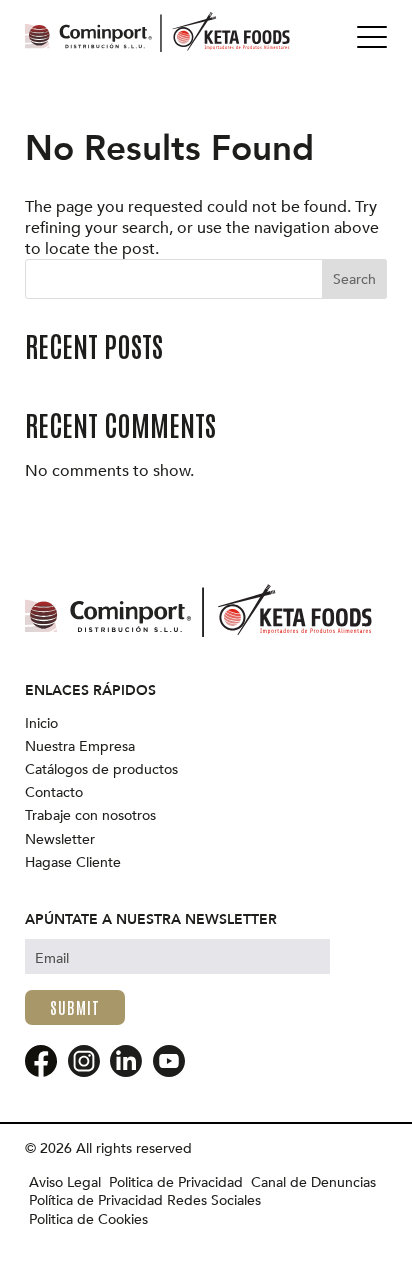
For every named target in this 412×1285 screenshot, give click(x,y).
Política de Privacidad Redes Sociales (145, 1201)
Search (354, 279)
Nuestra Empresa (80, 747)
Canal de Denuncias (313, 1183)
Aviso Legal (65, 1183)
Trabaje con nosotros (90, 816)
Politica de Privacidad (176, 1183)
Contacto (54, 793)
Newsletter (60, 840)
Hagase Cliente (73, 863)
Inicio (41, 724)
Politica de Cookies (88, 1220)
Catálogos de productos (101, 770)
